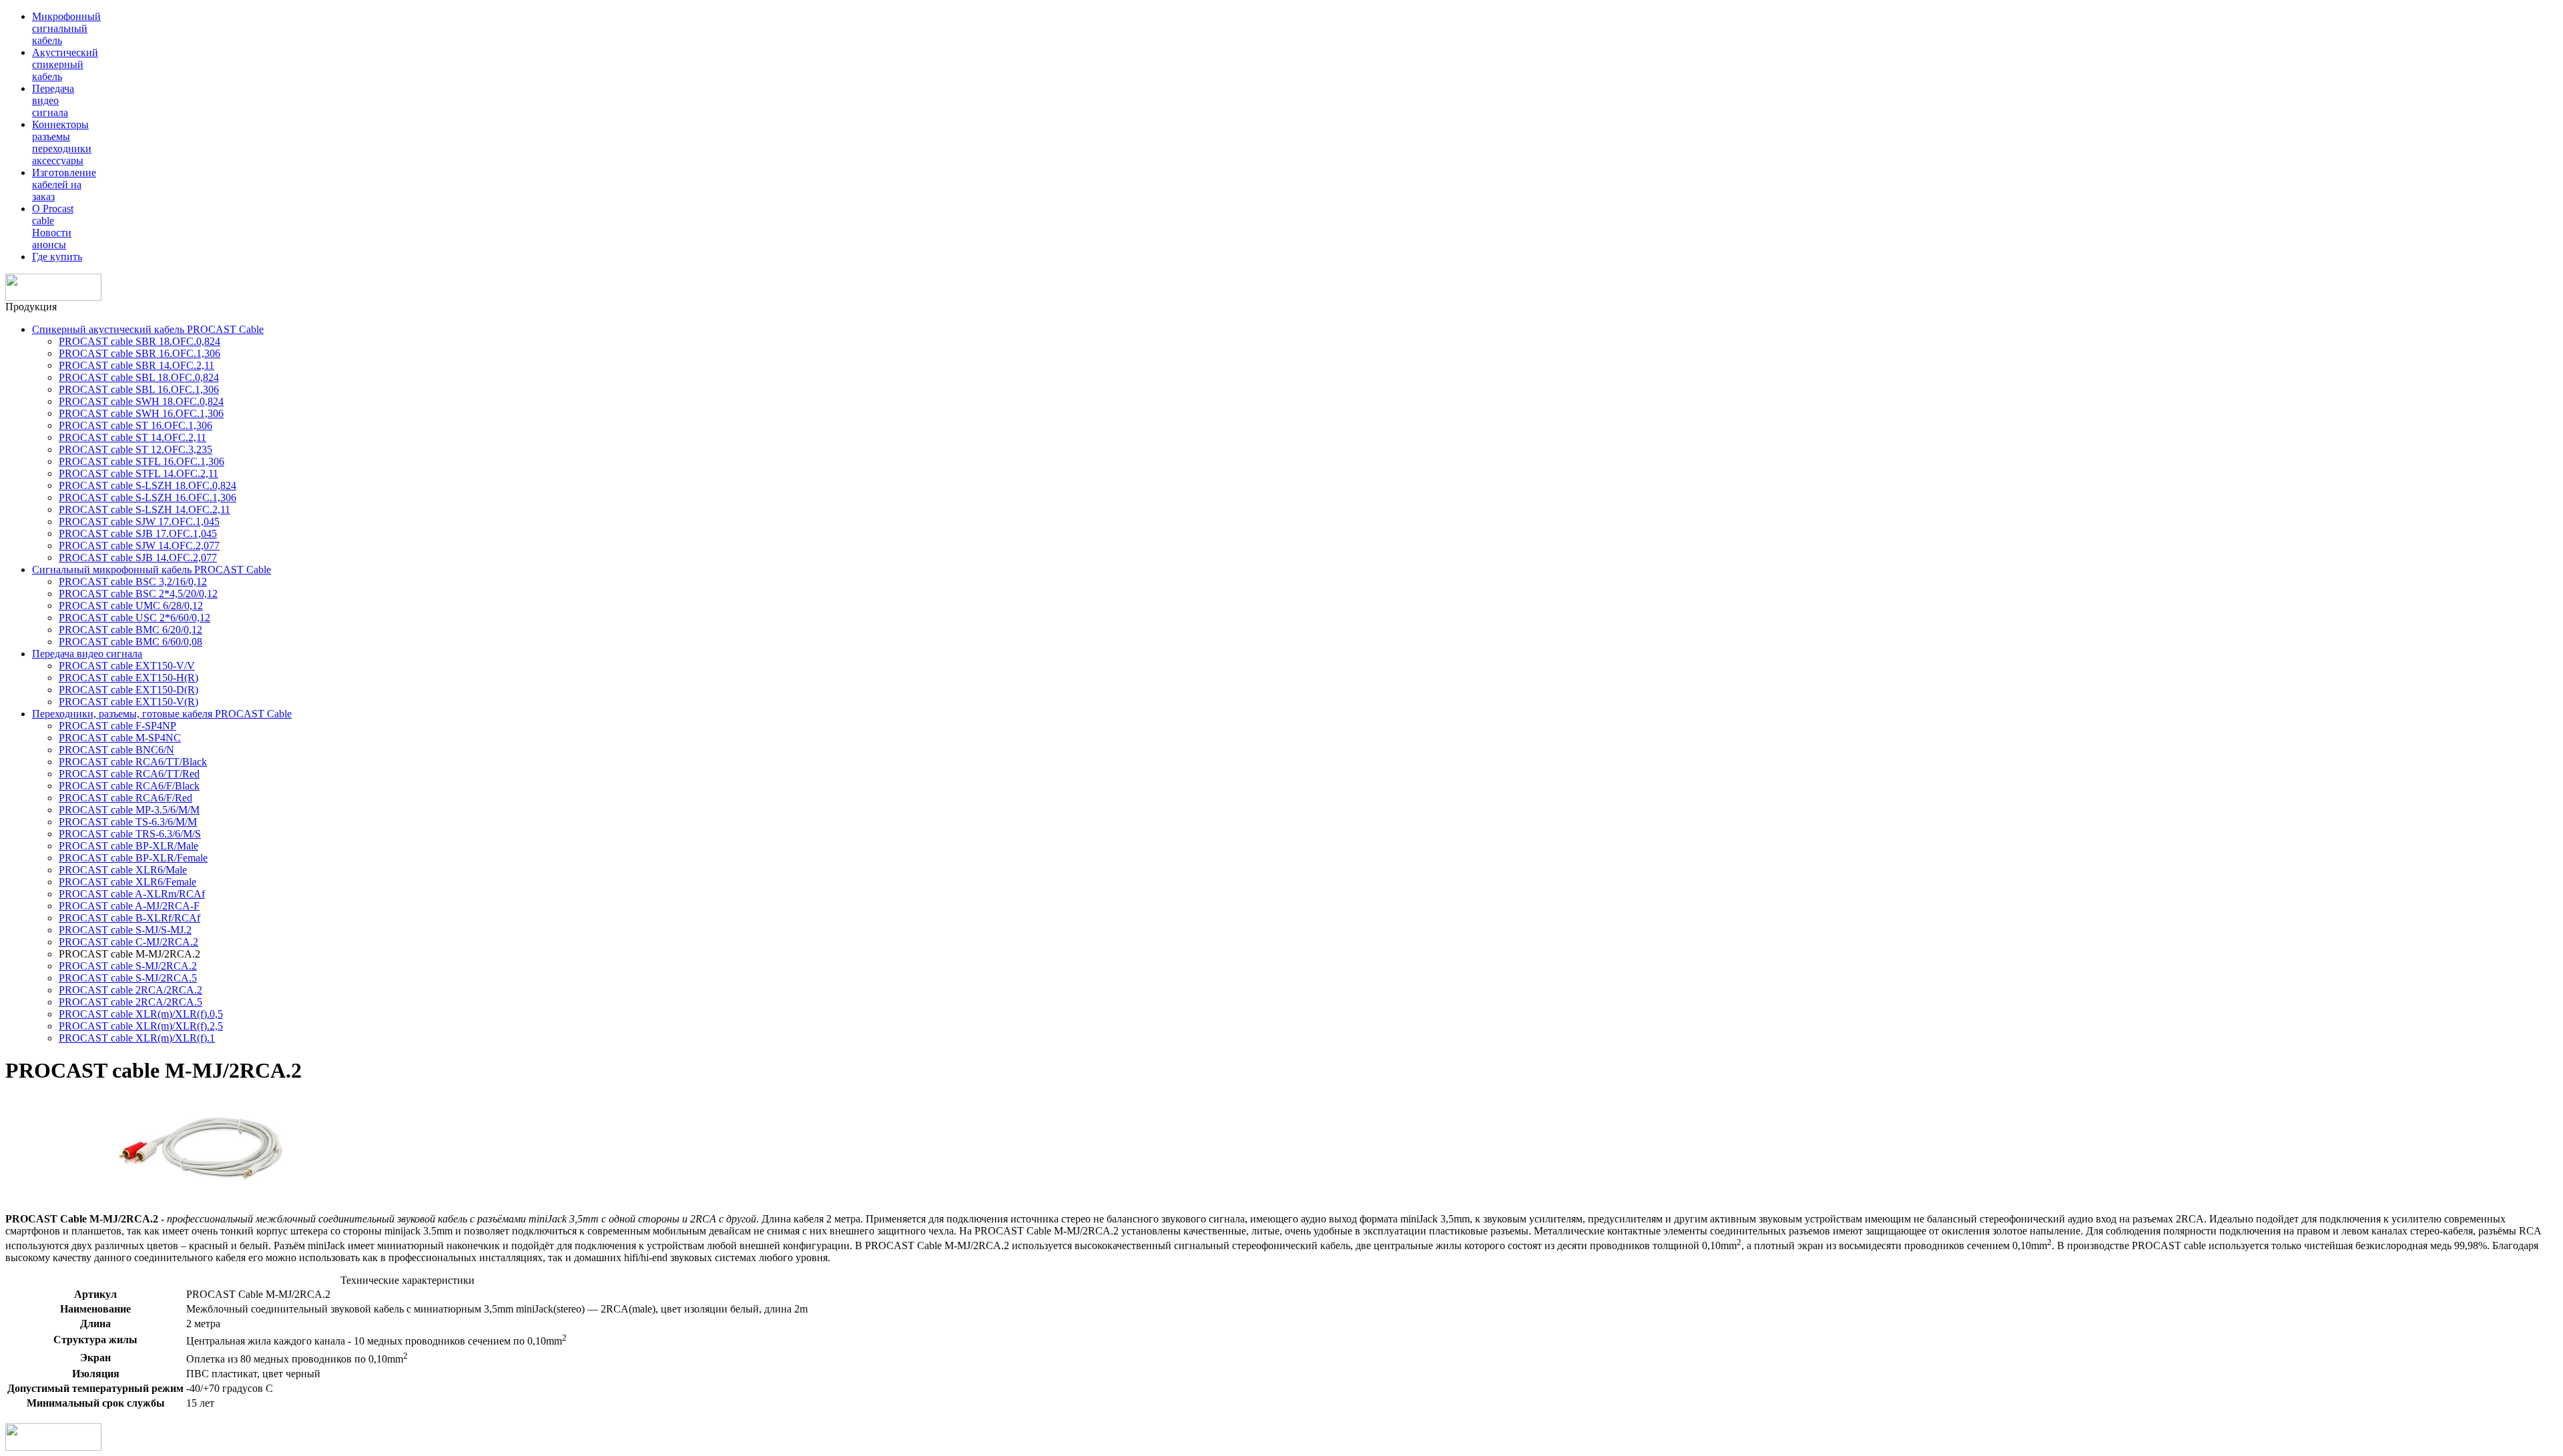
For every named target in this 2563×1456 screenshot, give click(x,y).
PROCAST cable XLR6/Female (127, 882)
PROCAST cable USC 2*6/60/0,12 (134, 618)
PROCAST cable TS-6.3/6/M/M (128, 822)
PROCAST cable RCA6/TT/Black (133, 762)
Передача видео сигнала (87, 654)
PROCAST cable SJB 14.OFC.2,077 (138, 558)
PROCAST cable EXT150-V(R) (128, 702)
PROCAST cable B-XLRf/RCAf (129, 918)
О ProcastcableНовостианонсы (53, 227)
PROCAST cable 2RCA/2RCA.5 (130, 1002)
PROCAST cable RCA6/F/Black (129, 786)
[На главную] (53, 297)
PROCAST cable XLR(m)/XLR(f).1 (137, 1038)
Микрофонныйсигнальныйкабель (66, 28)
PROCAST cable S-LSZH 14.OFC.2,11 (145, 509)
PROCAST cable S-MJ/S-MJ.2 (125, 930)
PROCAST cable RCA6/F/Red (125, 798)
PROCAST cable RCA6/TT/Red (129, 774)
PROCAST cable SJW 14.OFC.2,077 (139, 545)
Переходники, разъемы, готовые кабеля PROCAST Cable (162, 714)
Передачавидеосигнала (53, 100)
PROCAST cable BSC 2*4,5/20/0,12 (138, 594)
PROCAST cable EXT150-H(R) (128, 678)
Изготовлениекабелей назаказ (64, 185)
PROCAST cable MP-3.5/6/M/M (129, 810)
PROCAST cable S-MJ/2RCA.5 (128, 978)
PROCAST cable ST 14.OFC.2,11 (132, 437)
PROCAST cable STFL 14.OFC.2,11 (138, 473)
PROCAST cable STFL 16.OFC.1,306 (141, 461)
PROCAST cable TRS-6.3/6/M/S (130, 834)
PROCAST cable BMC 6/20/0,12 (130, 630)
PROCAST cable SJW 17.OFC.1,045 (139, 521)
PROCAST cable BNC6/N (116, 750)
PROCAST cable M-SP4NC (120, 738)
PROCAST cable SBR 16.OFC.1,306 (139, 353)
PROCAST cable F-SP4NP (117, 726)
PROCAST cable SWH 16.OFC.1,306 (141, 413)
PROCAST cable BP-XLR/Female (133, 858)
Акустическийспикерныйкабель (65, 64)
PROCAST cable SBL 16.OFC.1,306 (139, 389)
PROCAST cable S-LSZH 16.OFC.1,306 (148, 497)
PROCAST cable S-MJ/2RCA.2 (128, 966)
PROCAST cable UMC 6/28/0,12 (131, 606)
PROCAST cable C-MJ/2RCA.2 (128, 942)
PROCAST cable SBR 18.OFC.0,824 (139, 341)
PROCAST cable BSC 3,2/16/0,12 (133, 582)
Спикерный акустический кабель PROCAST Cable (148, 329)
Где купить (57, 257)
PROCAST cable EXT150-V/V (127, 666)
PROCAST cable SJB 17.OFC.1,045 (138, 533)
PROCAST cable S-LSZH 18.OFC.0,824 (148, 485)
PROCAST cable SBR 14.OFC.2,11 (136, 365)
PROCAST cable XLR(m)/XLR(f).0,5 (141, 1014)
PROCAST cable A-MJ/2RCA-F (129, 906)
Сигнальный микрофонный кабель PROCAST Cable (152, 570)
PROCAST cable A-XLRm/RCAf (132, 894)
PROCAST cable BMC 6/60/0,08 (130, 642)
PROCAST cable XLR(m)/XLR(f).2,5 (141, 1026)
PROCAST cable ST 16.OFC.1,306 (135, 425)
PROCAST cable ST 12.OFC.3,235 (135, 449)
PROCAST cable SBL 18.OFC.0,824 (139, 377)
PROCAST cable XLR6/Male (123, 870)
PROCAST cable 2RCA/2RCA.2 (130, 990)
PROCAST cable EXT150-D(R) (128, 690)
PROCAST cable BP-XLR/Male (128, 846)
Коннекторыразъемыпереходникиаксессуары (62, 142)
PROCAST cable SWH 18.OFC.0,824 (141, 401)
